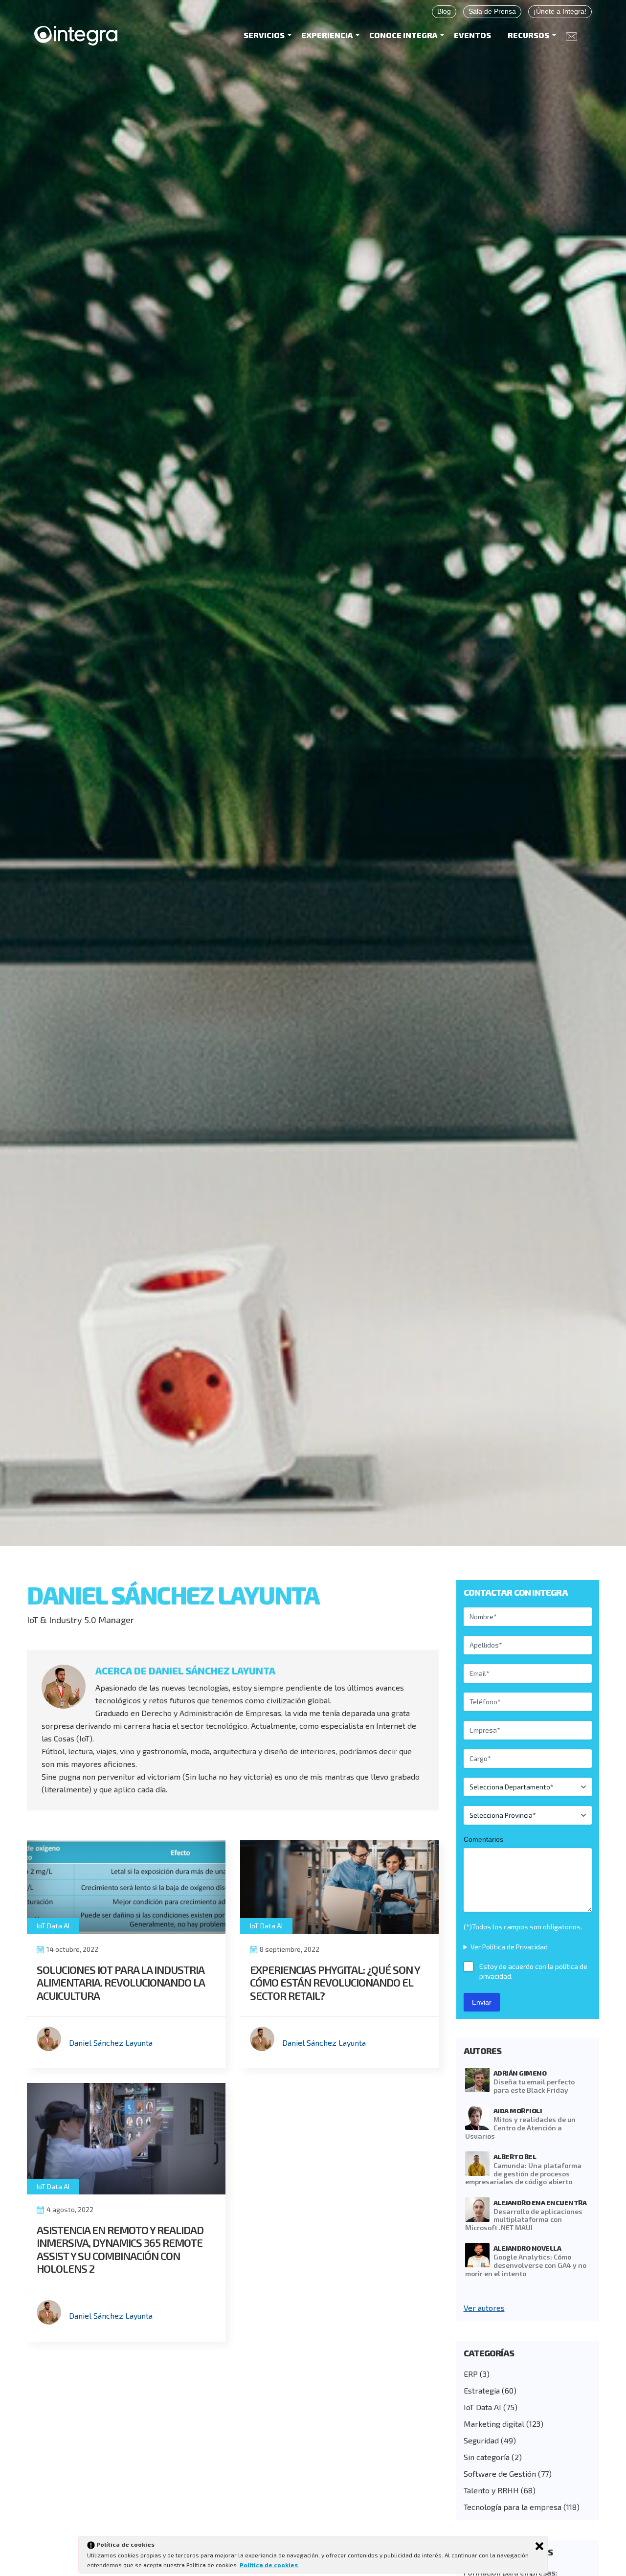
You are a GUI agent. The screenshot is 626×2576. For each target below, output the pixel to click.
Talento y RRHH (491, 2490)
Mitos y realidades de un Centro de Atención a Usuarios (520, 2128)
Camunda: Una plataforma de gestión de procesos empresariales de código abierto (523, 2174)
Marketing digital (494, 2424)
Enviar (482, 2002)
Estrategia (482, 2390)
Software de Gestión (500, 2474)
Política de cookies (269, 2565)
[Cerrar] (539, 2546)
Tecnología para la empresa (513, 2507)
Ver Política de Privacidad (509, 1947)
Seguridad (481, 2440)
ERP (471, 2374)
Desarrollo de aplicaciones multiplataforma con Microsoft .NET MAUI (524, 2220)
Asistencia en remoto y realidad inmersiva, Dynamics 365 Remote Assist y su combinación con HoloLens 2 (120, 2249)
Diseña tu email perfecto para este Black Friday (534, 2086)
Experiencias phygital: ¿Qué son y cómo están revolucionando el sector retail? (335, 1982)
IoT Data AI (53, 1926)
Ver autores (484, 2308)
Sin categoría (487, 2457)
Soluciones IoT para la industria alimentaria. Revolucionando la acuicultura (121, 1982)
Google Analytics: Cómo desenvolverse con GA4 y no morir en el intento (526, 2265)
